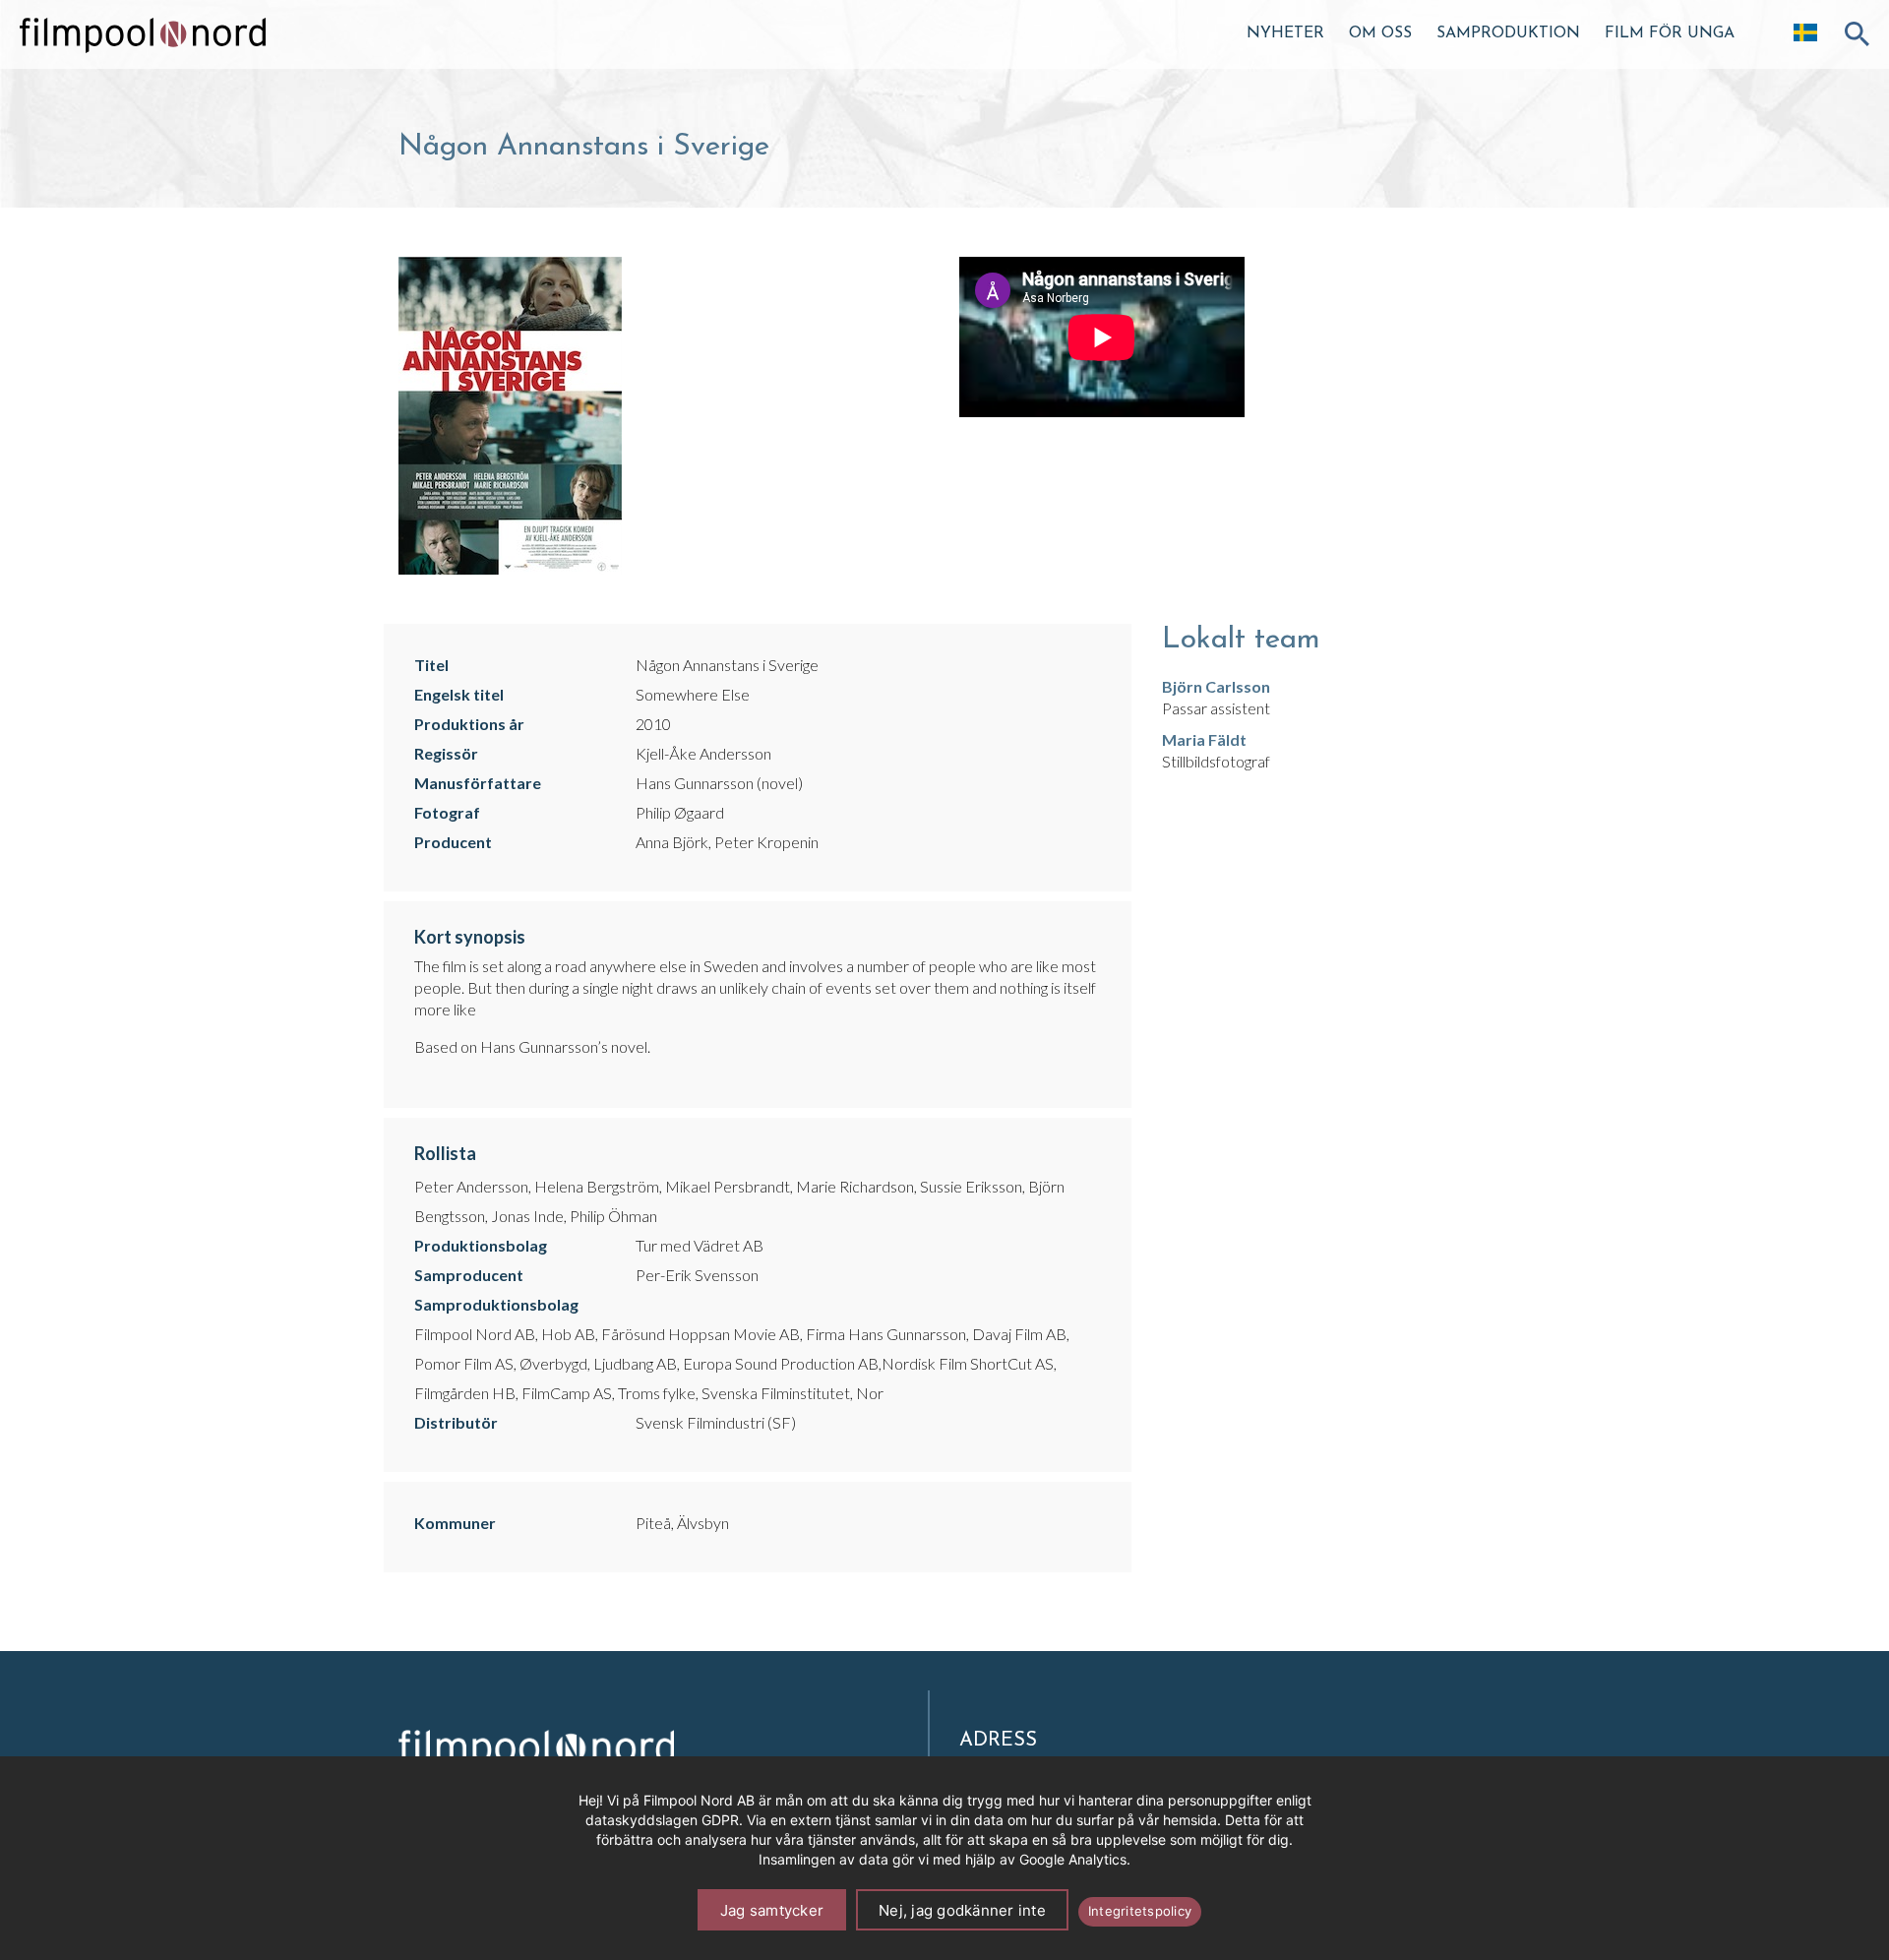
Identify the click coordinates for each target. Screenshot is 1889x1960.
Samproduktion (1508, 33)
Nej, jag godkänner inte (962, 1910)
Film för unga (1670, 33)
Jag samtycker (772, 1910)
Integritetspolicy (1140, 1911)
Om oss (1380, 33)
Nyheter (1285, 33)
